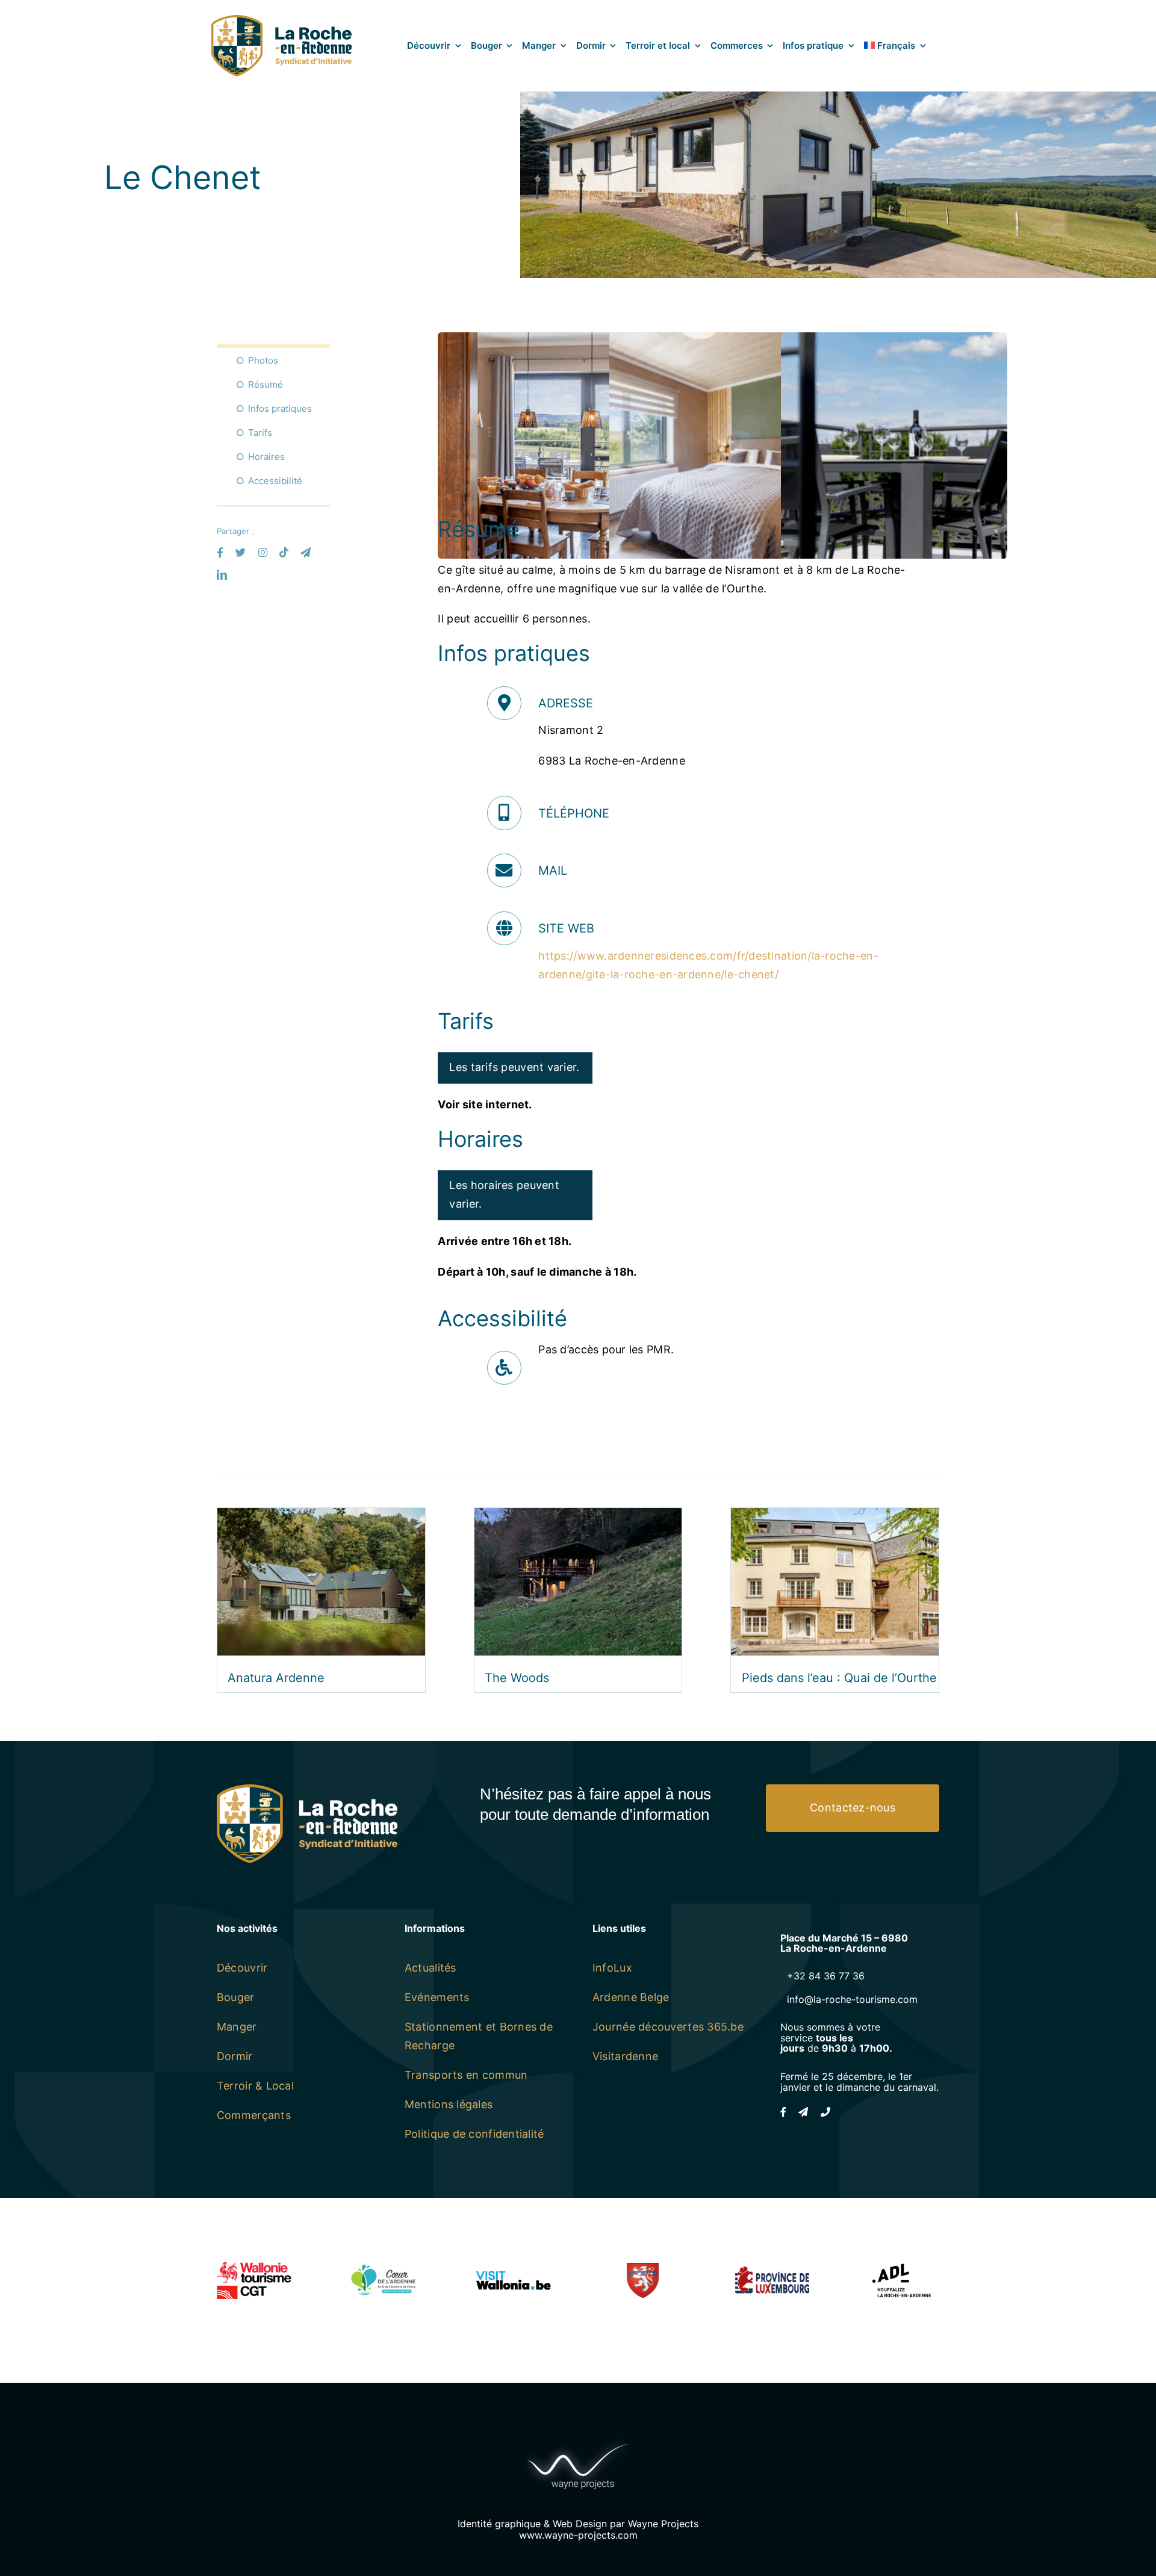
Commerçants (254, 2115)
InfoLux (612, 1968)
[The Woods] (578, 1517)
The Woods (517, 1678)
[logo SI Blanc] (307, 1789)
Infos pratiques (280, 408)
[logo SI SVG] (281, 20)
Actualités (430, 1968)
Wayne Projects (663, 2524)
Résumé (266, 384)
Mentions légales (449, 2104)
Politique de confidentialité (474, 2134)
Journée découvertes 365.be (668, 2027)
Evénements (437, 1997)
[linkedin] (222, 575)
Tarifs (260, 433)
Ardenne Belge (631, 1997)
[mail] (306, 552)
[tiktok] (284, 552)
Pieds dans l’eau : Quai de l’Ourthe (839, 1678)
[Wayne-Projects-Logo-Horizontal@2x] (578, 2441)
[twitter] (241, 552)
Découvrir (242, 1968)
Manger (237, 2027)
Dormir (235, 2056)
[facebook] (220, 552)
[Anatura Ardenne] (321, 1517)
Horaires (266, 457)
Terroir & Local (255, 2086)
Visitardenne (625, 2056)
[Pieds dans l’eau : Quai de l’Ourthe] (835, 1517)
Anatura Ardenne (276, 1678)
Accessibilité (275, 481)
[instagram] (263, 552)
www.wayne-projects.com (578, 2535)
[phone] (825, 2112)
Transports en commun (466, 2075)
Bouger (236, 1997)
